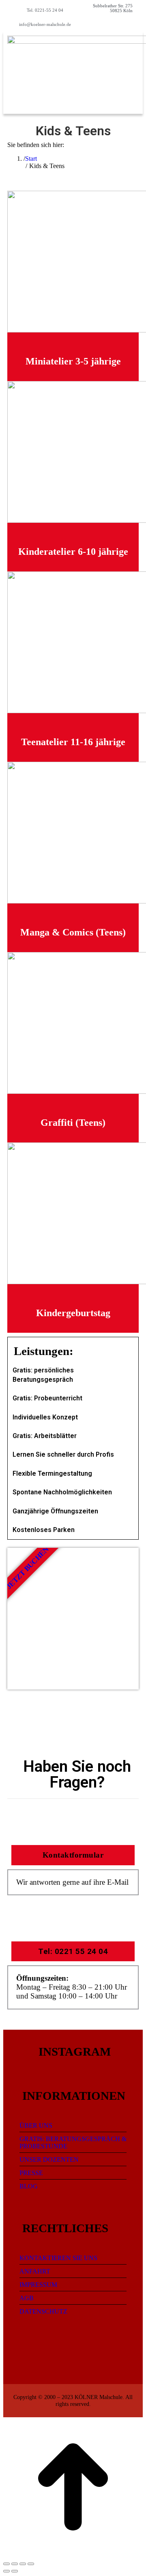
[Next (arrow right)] (15, 2571)
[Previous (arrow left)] (6, 2571)
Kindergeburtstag (73, 1313)
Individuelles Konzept (45, 1417)
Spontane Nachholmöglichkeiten (62, 1492)
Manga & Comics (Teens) (73, 932)
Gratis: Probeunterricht (47, 1398)
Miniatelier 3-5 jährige (73, 361)
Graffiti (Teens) (73, 1123)
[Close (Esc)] (6, 2564)
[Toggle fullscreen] (23, 2564)
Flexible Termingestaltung (52, 1473)
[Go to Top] (73, 2554)
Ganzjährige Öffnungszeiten (55, 1511)
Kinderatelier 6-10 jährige (73, 552)
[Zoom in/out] (31, 2564)
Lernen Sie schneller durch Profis (63, 1454)
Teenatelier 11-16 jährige (73, 742)
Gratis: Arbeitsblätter (45, 1436)
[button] (120, 45)
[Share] (15, 2564)
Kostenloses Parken (44, 1530)
